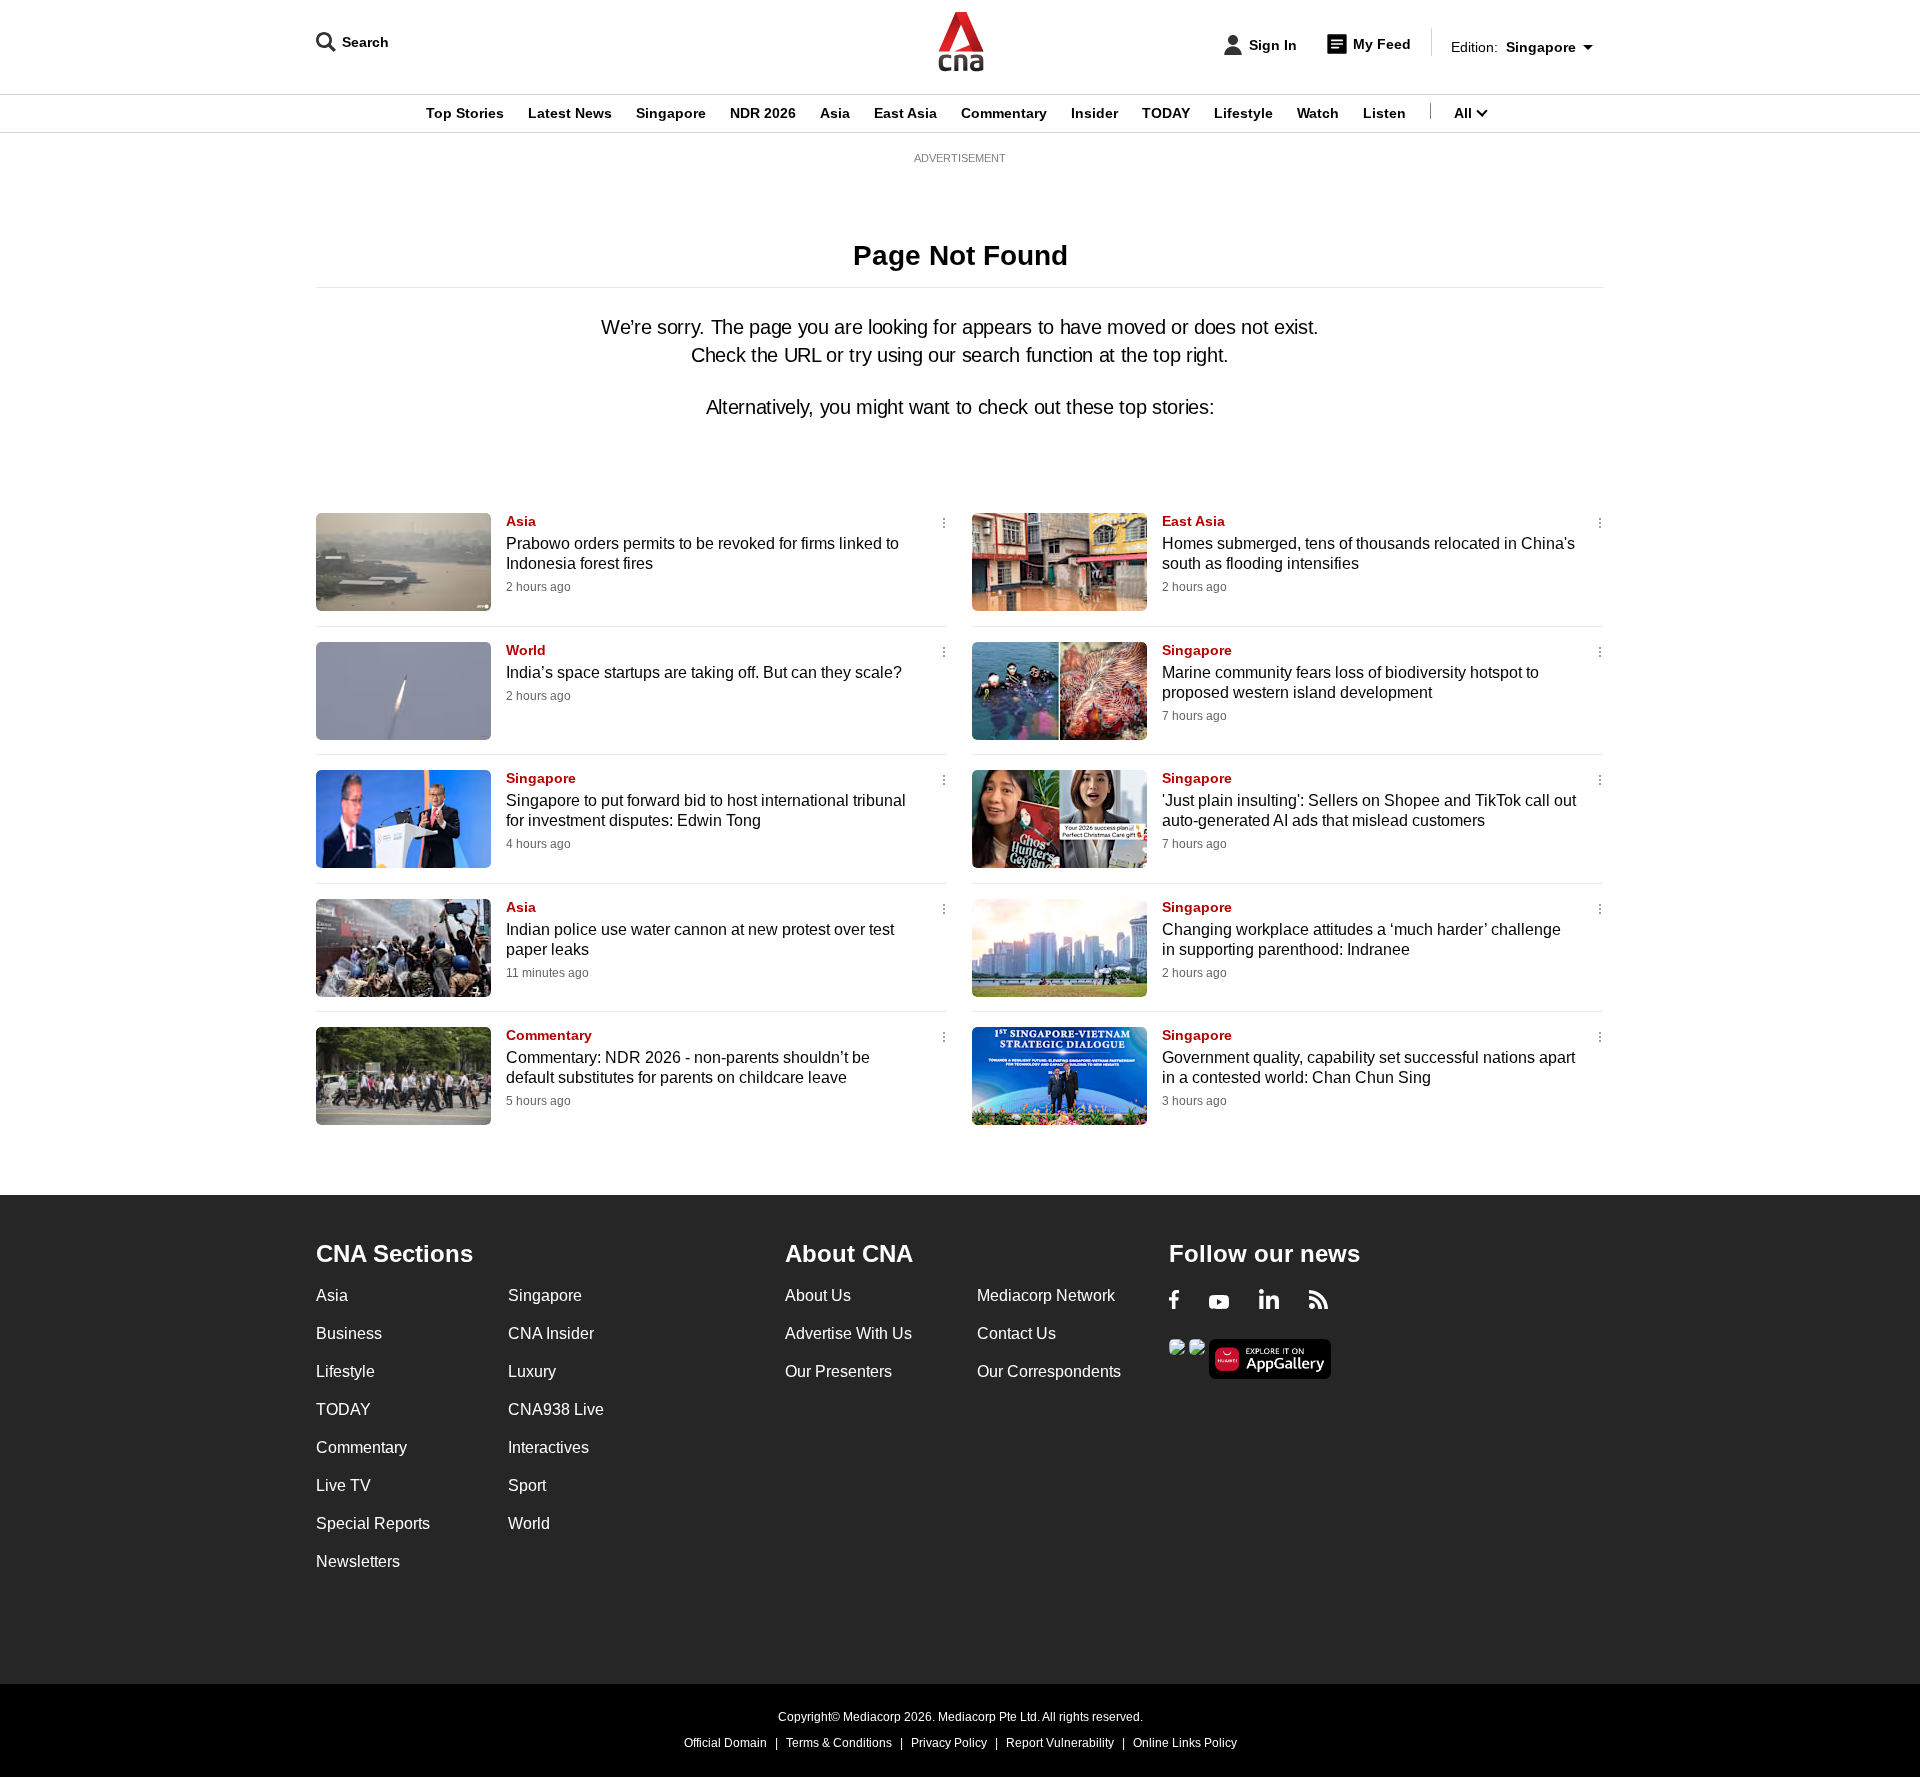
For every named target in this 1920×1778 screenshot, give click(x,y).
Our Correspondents (1049, 1371)
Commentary (1004, 113)
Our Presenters (838, 1371)
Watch (1318, 113)
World (526, 650)
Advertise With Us (848, 1333)
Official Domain (725, 1743)
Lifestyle (1243, 113)
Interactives (548, 1447)
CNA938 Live (556, 1409)
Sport (527, 1485)
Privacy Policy (949, 1743)
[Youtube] (1219, 1302)
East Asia (905, 113)
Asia (835, 113)
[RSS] (1318, 1302)
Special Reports (373, 1523)
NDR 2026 (763, 113)
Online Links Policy (1185, 1743)
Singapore (671, 113)
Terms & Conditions (839, 1743)
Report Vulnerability (1060, 1743)
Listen (1384, 113)
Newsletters (358, 1561)
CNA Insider (551, 1333)
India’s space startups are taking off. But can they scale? (704, 672)
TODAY (1166, 113)
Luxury (532, 1371)
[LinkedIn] (1269, 1302)
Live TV (343, 1485)
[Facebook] (1174, 1302)
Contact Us (1016, 1333)
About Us (818, 1295)
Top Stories (465, 113)
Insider (1094, 113)
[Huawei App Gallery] (1270, 1359)
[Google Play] (1177, 1357)
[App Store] (1197, 1357)
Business (349, 1333)
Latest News (570, 113)
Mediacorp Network (1046, 1295)
